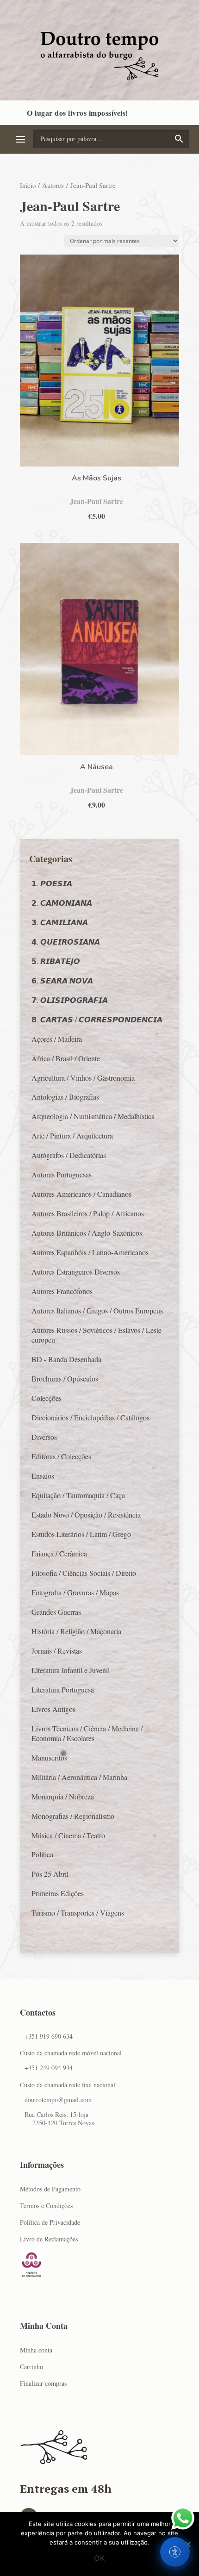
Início (28, 185)
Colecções (47, 1398)
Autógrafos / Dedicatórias (69, 1155)
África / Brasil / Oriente (66, 1058)
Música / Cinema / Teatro (68, 1835)
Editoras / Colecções (61, 1456)
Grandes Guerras (56, 1612)
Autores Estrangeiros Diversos (76, 1272)
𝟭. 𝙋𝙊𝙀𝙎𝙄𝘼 (52, 883)
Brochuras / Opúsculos (65, 1378)
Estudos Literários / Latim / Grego (81, 1534)
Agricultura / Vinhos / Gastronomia (83, 1078)
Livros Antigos (53, 1709)
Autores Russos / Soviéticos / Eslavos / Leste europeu (96, 1335)
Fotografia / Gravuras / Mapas (75, 1592)
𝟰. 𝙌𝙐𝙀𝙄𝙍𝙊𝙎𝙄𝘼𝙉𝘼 (66, 942)
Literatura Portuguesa (63, 1689)
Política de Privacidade (50, 2222)
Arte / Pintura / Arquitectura (72, 1136)
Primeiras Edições (58, 1893)
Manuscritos (49, 1758)
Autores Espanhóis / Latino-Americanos (90, 1252)
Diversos (44, 1437)
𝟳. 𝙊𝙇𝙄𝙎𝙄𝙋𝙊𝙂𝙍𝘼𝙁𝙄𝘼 (70, 1000)
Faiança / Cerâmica (59, 1553)
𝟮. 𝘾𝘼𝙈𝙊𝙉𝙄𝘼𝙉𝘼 (62, 903)
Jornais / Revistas (57, 1651)
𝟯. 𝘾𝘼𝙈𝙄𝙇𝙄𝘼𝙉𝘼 (60, 922)
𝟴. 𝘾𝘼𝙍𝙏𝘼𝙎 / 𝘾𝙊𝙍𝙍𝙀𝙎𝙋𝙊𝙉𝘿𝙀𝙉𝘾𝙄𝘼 (97, 1019)
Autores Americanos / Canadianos (81, 1194)
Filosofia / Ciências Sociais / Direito (84, 1573)
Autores (53, 185)
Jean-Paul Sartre (96, 501)
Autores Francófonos (62, 1291)
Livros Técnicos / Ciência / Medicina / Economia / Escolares (87, 1733)
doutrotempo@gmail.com (58, 2100)
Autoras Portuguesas (62, 1174)
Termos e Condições (46, 2206)
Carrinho (31, 2367)
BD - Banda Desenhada (66, 1359)
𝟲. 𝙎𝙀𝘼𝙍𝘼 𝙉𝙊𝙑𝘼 (62, 980)
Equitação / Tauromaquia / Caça (78, 1495)
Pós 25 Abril (50, 1874)
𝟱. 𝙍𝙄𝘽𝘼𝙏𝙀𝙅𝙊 (56, 961)
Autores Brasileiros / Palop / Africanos (88, 1213)
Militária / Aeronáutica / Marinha (79, 1777)
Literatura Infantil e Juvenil (71, 1670)
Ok (99, 2558)
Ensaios (43, 1476)
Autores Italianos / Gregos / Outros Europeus (97, 1310)
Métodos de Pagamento (50, 2189)
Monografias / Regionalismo (73, 1816)
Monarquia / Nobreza (63, 1796)
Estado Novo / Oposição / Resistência (86, 1515)
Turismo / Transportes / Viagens (78, 1913)
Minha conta (36, 2350)
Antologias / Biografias (65, 1097)
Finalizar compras (43, 2383)
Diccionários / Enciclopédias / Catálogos (90, 1417)
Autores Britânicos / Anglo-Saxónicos (87, 1233)
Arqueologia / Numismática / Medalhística (93, 1116)
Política (42, 1854)
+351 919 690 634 (49, 2036)
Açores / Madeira (57, 1039)
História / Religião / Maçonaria (76, 1631)
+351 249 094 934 (49, 2068)
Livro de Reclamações (49, 2239)
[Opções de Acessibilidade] (175, 2552)
